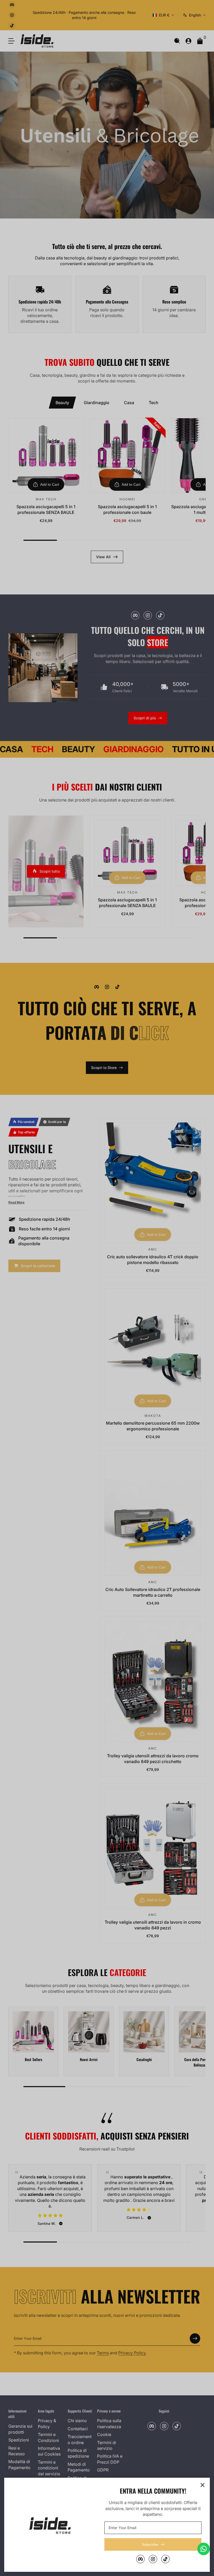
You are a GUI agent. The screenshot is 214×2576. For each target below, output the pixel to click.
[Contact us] (204, 2549)
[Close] (203, 2485)
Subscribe (150, 2544)
